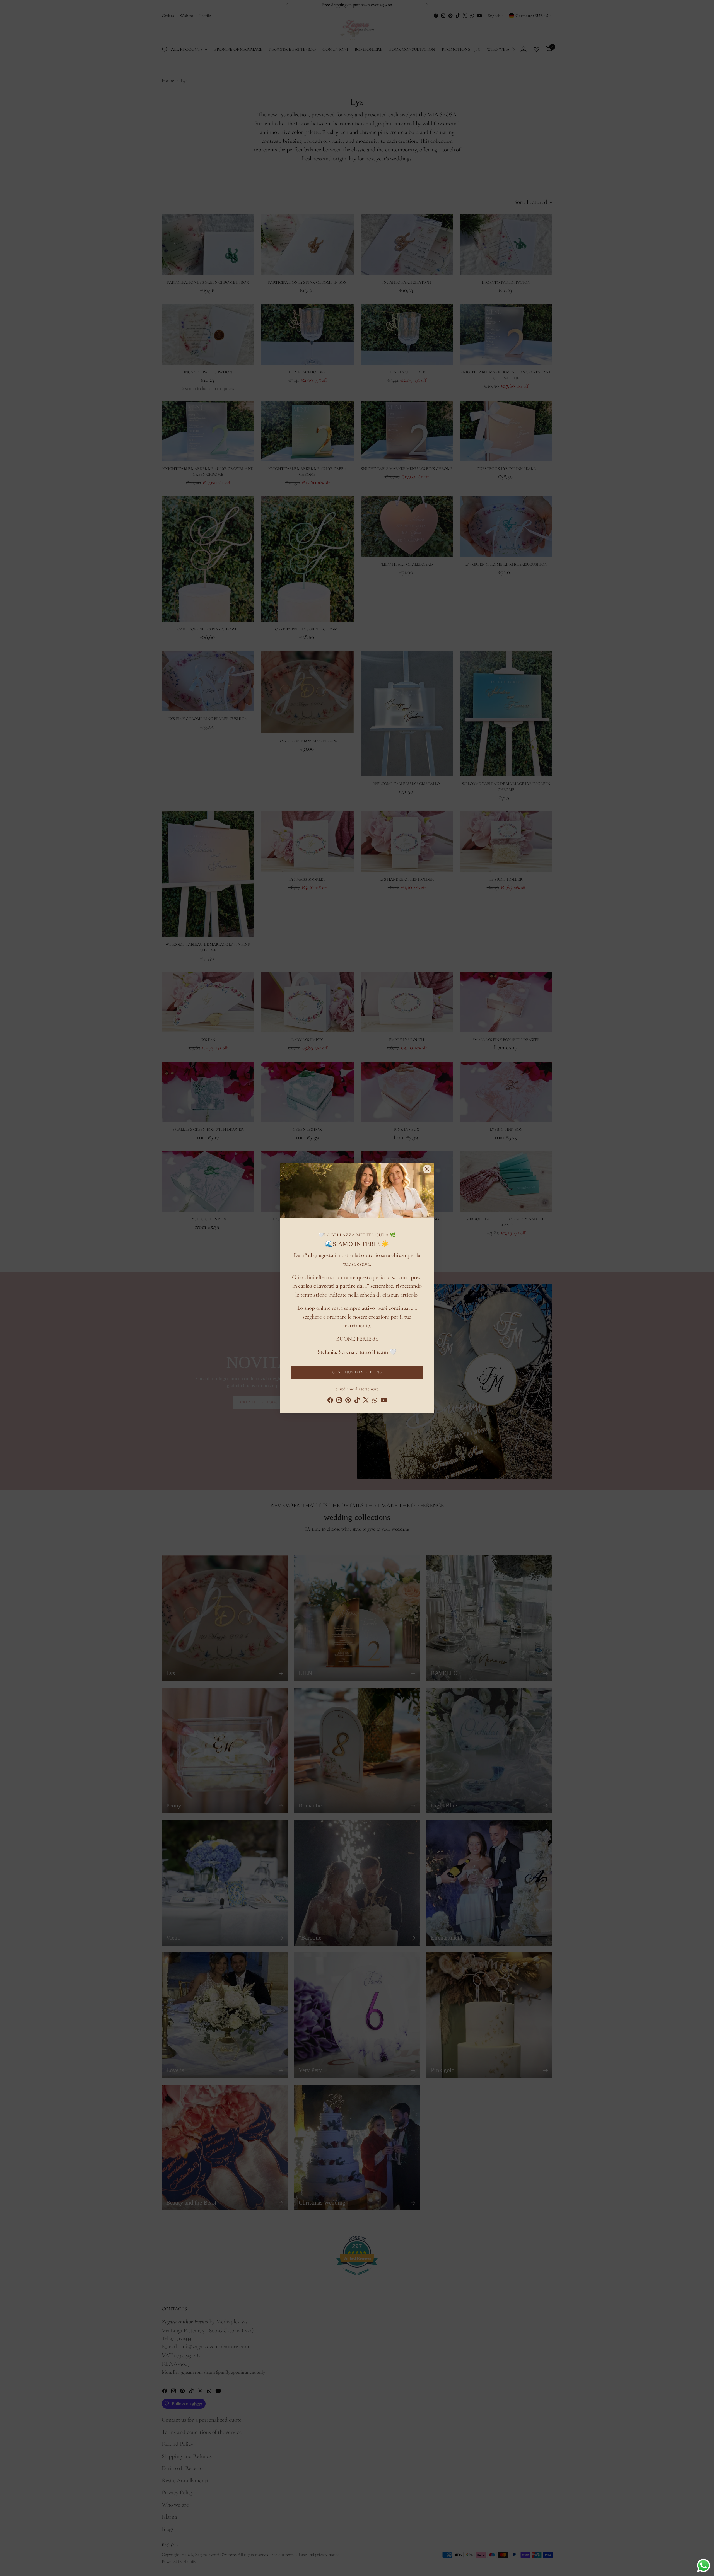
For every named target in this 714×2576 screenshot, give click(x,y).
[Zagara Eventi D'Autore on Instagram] (339, 1401)
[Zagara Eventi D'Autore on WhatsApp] (375, 1401)
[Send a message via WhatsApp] (704, 2566)
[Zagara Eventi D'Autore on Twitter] (366, 1401)
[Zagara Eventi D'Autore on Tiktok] (357, 1401)
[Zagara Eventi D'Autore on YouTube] (384, 1401)
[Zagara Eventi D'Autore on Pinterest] (348, 1401)
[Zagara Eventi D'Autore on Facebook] (330, 1401)
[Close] (427, 1169)
